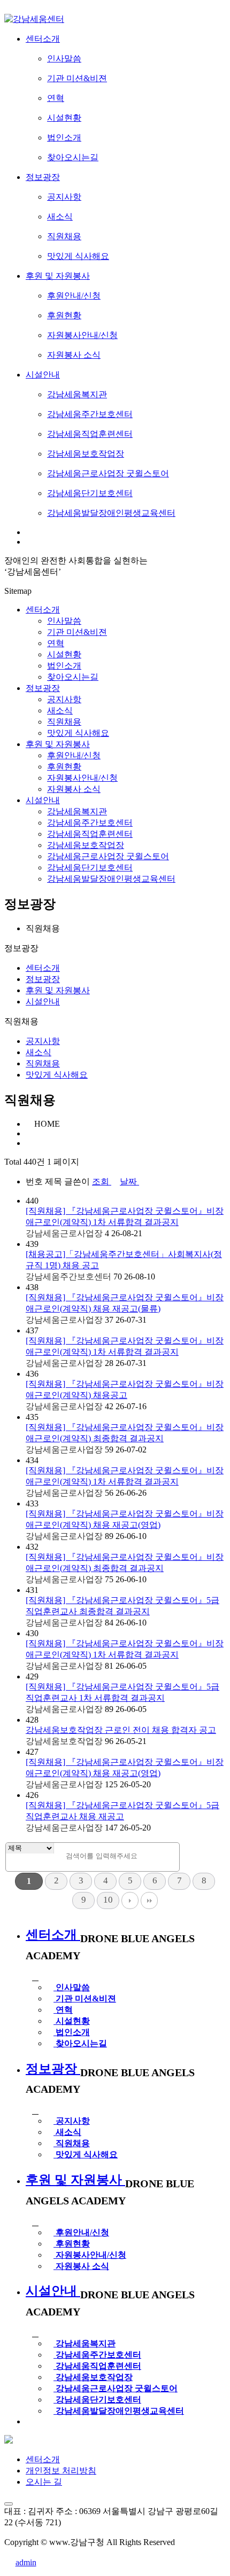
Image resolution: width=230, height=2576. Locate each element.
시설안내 (43, 800)
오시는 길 (44, 2482)
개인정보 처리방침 (61, 2471)
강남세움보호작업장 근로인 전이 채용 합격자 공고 (121, 1730)
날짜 (129, 1181)
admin (26, 2562)
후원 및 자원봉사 (58, 744)
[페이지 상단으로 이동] (9, 2504)
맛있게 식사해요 (57, 1075)
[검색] (168, 1854)
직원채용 (43, 1063)
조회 (102, 1181)
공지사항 (43, 1041)
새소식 (39, 1052)
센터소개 (43, 610)
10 (108, 1900)
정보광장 (43, 688)
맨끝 (149, 1900)
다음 (130, 1900)
